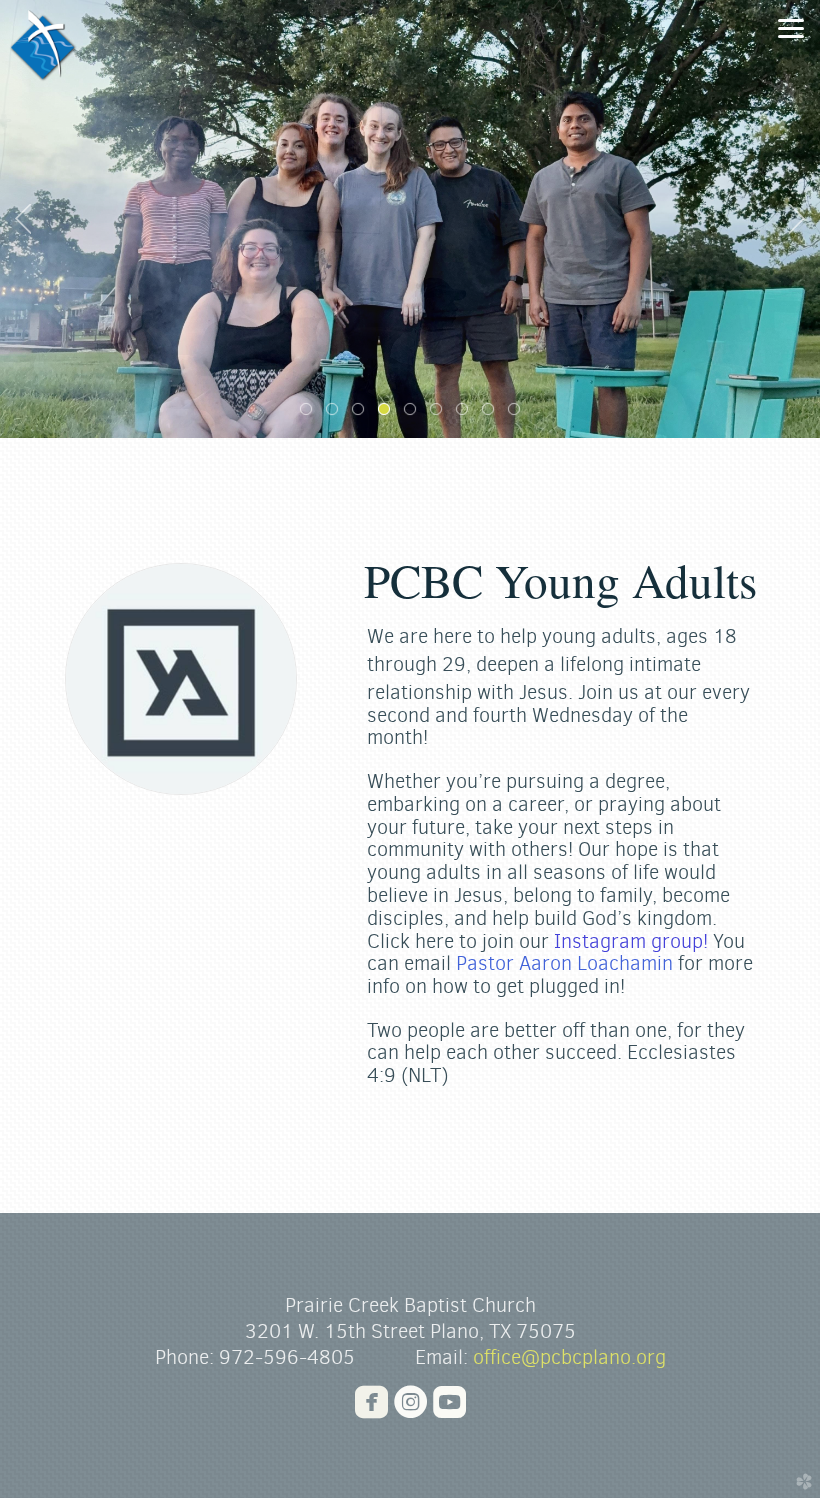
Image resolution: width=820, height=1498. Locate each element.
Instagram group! (631, 941)
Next (797, 219)
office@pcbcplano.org (569, 1357)
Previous (23, 219)
